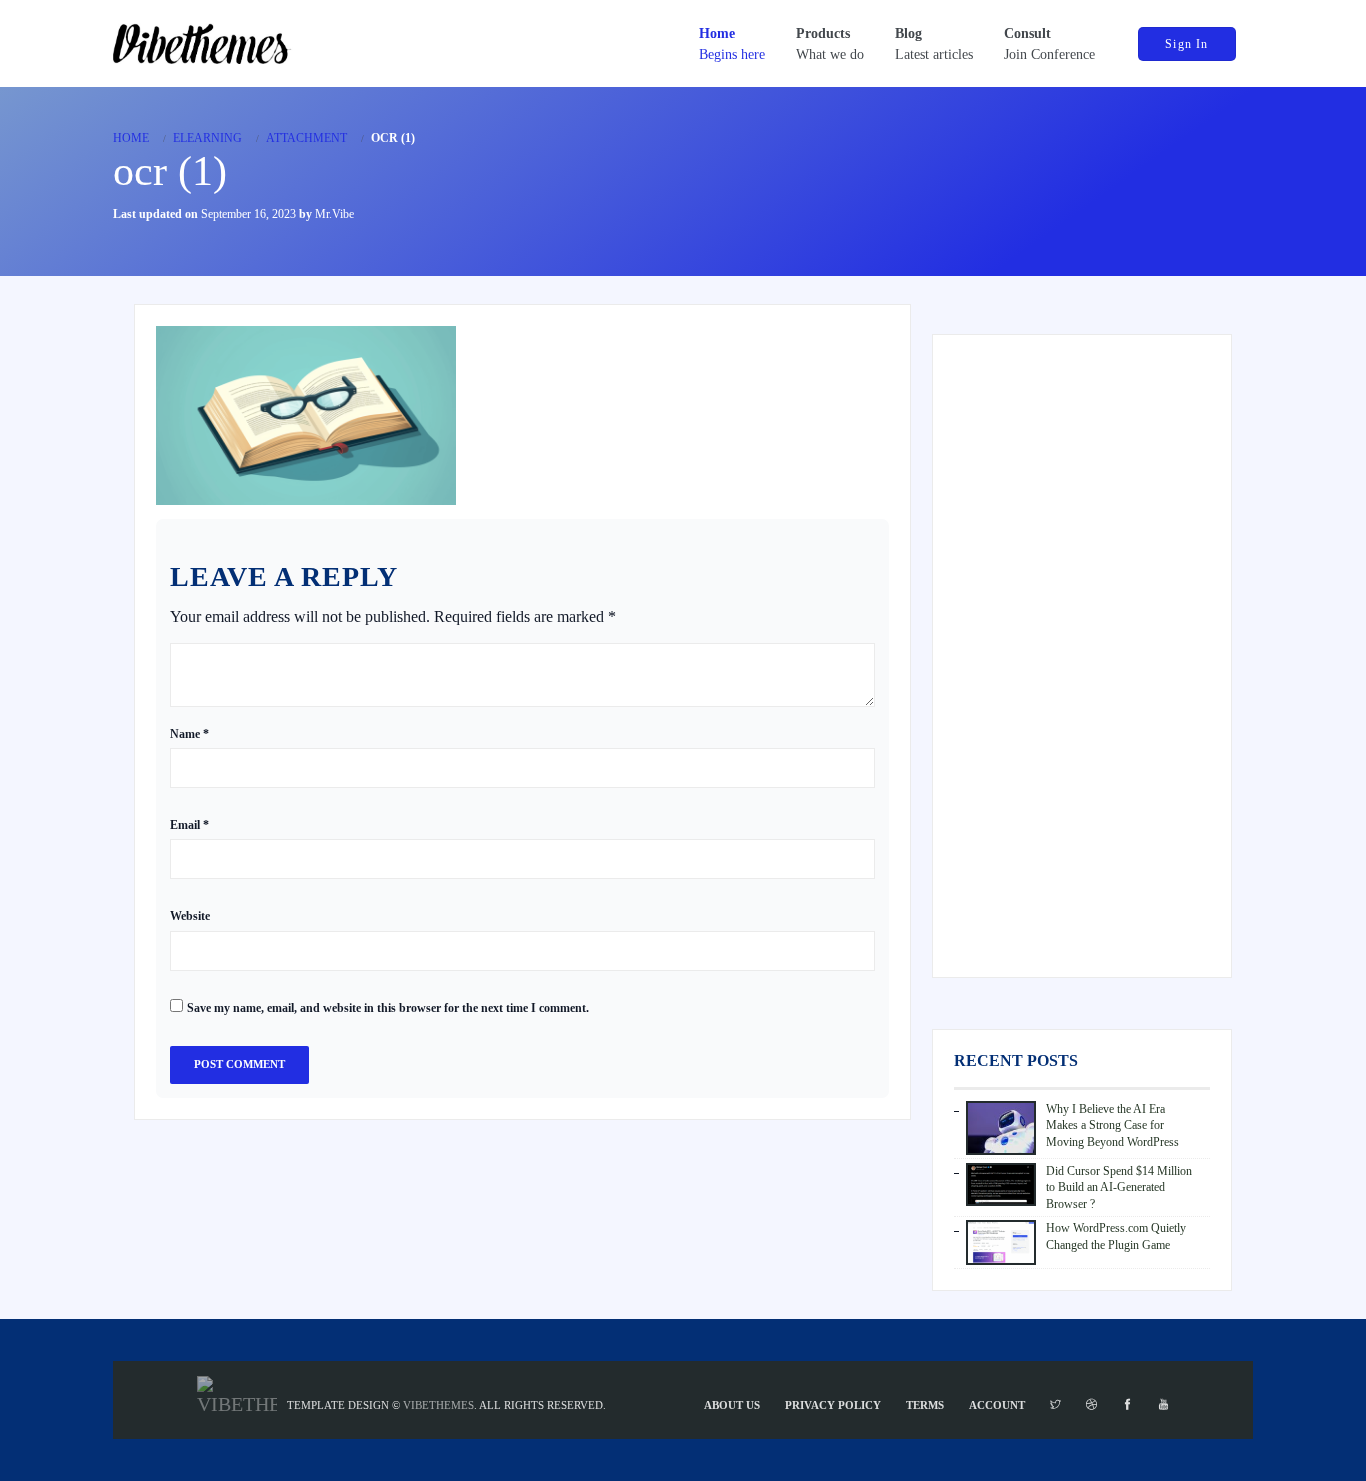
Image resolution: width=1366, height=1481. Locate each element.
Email (189, 825)
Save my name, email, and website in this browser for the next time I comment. (388, 1008)
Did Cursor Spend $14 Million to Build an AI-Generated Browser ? (1119, 1187)
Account (997, 1405)
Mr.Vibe (334, 214)
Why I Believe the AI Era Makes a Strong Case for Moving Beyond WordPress (1112, 1125)
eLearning (207, 138)
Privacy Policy (833, 1405)
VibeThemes (438, 1405)
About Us (732, 1405)
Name (189, 734)
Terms (925, 1405)
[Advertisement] (1082, 656)
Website (190, 916)
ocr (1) (170, 171)
